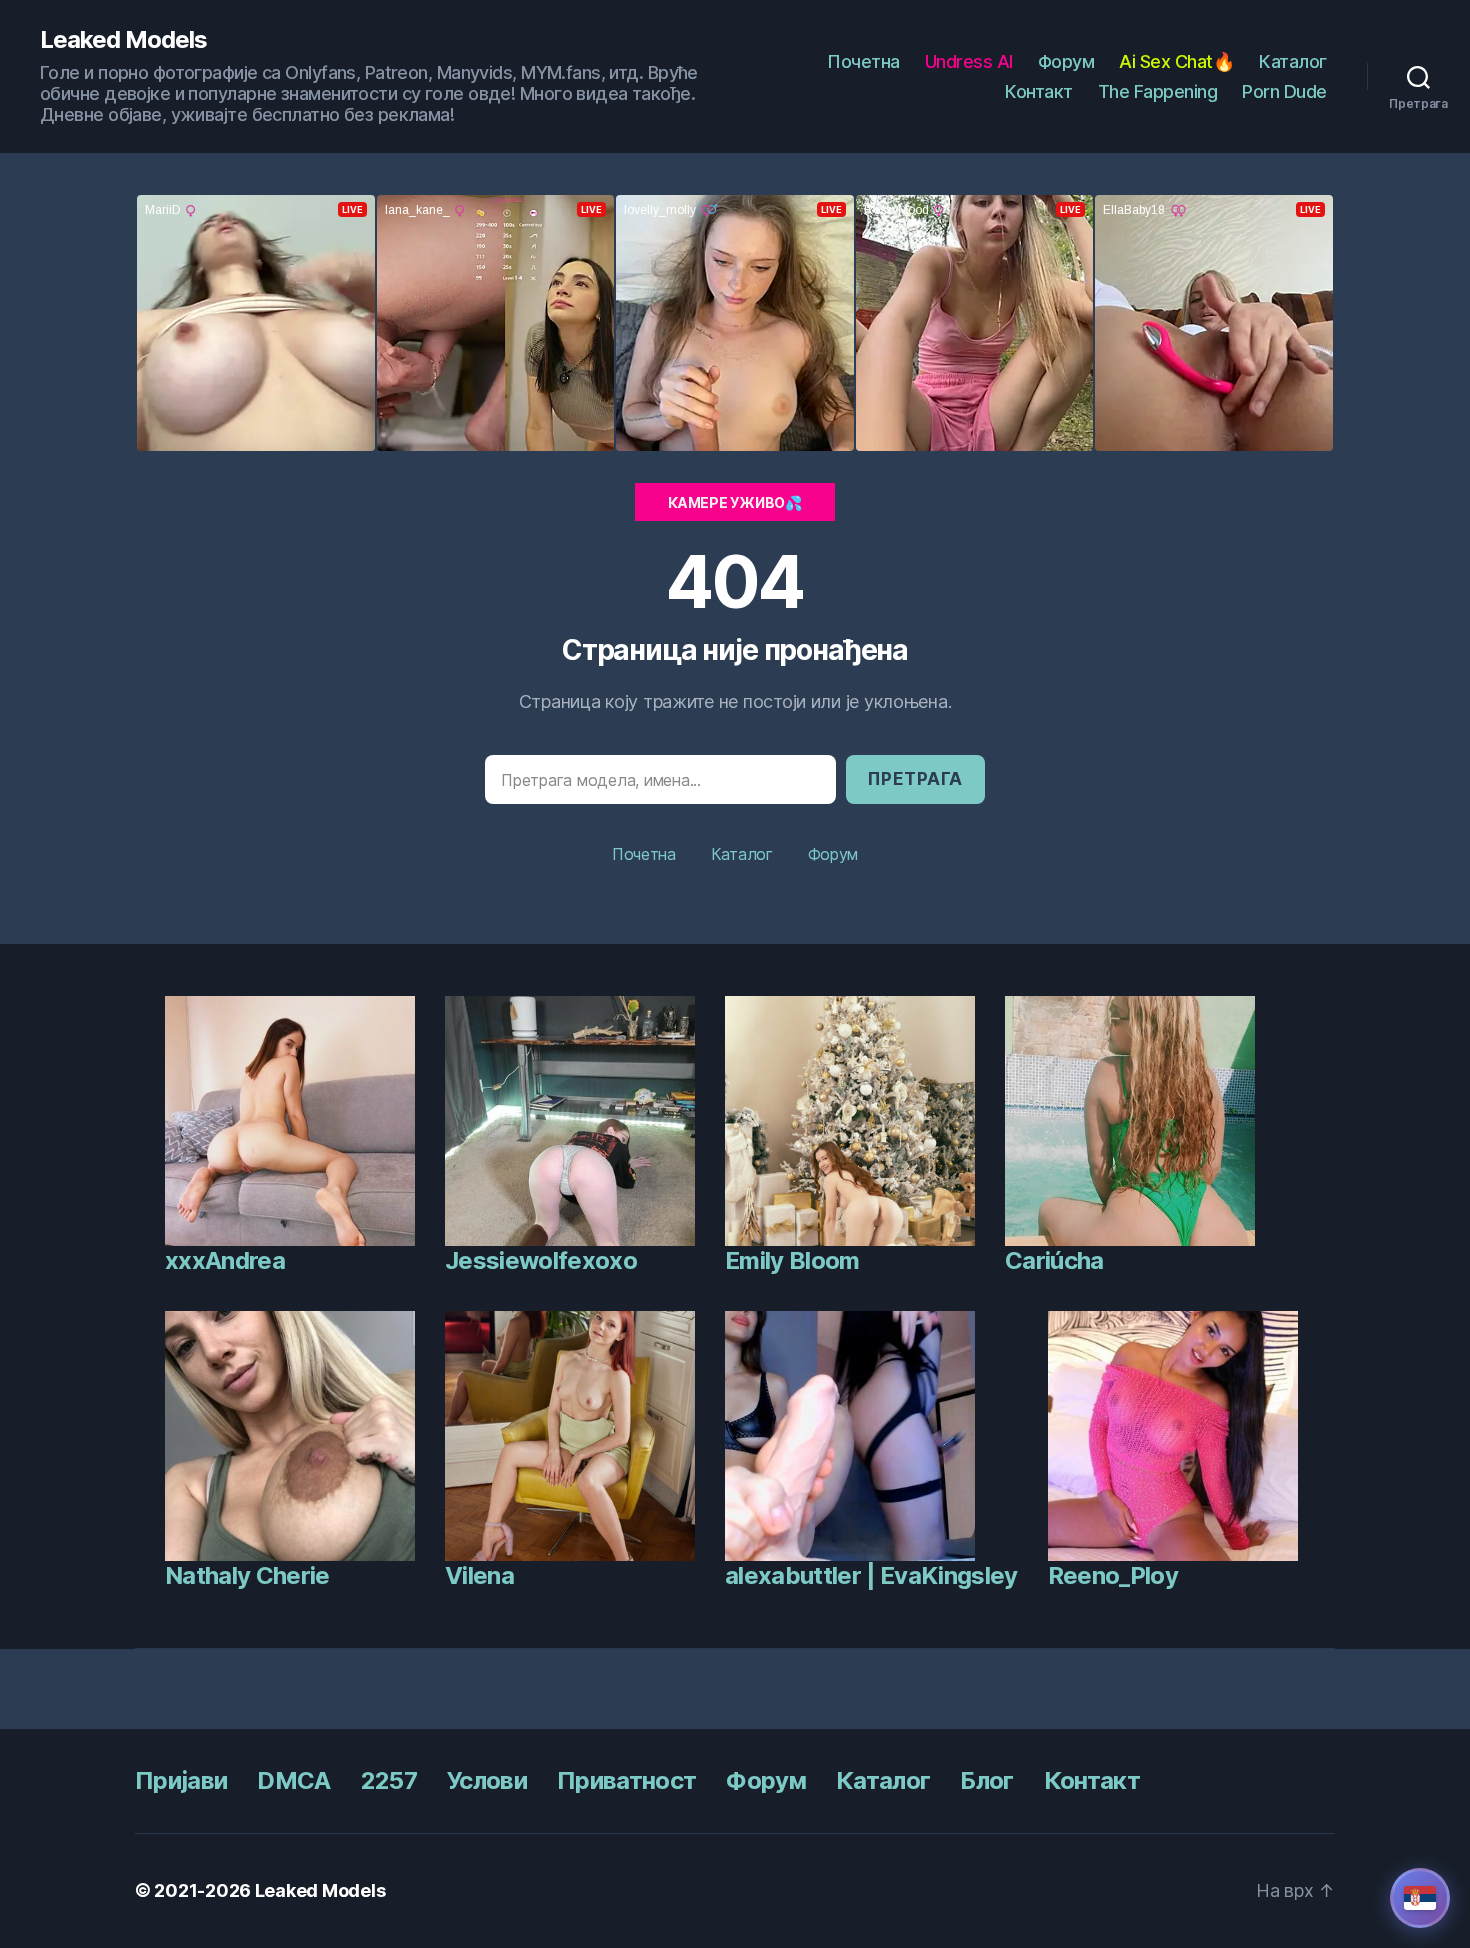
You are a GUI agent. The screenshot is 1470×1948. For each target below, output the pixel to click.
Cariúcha (1054, 1260)
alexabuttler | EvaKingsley (871, 1575)
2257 (389, 1780)
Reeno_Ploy (1113, 1575)
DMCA (293, 1780)
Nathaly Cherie (247, 1575)
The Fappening (1158, 91)
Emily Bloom (792, 1260)
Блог (986, 1780)
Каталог (1293, 61)
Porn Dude (1284, 91)
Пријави (181, 1780)
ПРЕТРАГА (915, 779)
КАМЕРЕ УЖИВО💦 (735, 502)
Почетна (863, 61)
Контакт (1039, 91)
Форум (1066, 61)
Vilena (479, 1575)
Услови (487, 1780)
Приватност (626, 1780)
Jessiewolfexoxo (541, 1260)
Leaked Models (123, 40)
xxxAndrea (225, 1260)
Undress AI (969, 61)
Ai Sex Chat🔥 (1176, 61)
